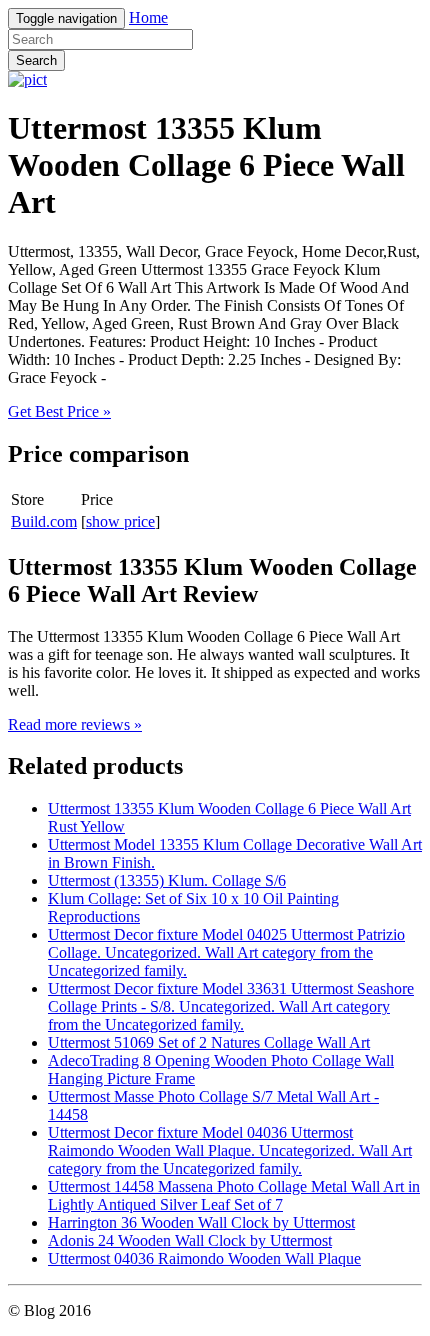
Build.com (44, 521)
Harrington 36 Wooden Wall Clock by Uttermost (201, 1222)
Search (36, 60)
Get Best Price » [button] (59, 411)
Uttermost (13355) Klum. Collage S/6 (167, 880)
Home (148, 17)
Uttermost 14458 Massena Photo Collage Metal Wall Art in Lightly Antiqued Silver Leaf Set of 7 (234, 1195)
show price (120, 521)
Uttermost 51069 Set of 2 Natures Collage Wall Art (209, 1042)
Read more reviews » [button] (75, 724)
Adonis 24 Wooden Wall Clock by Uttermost (190, 1240)
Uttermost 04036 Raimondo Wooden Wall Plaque (204, 1258)
